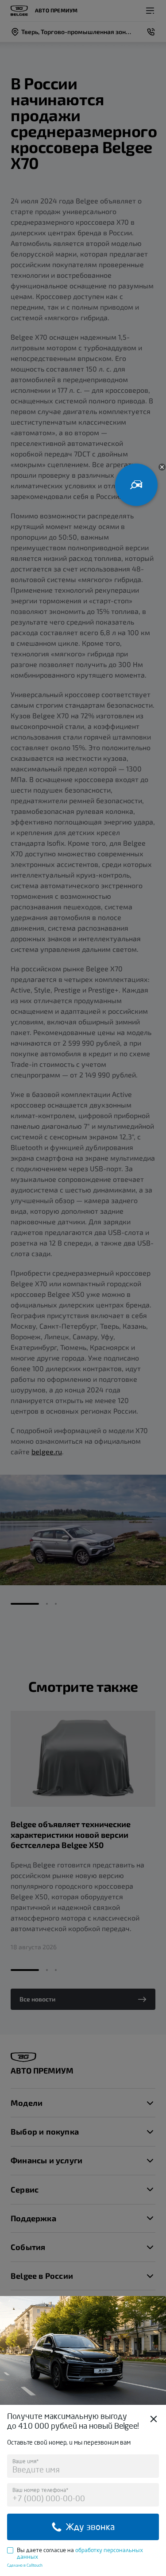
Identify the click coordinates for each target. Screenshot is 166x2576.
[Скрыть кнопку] (162, 467)
